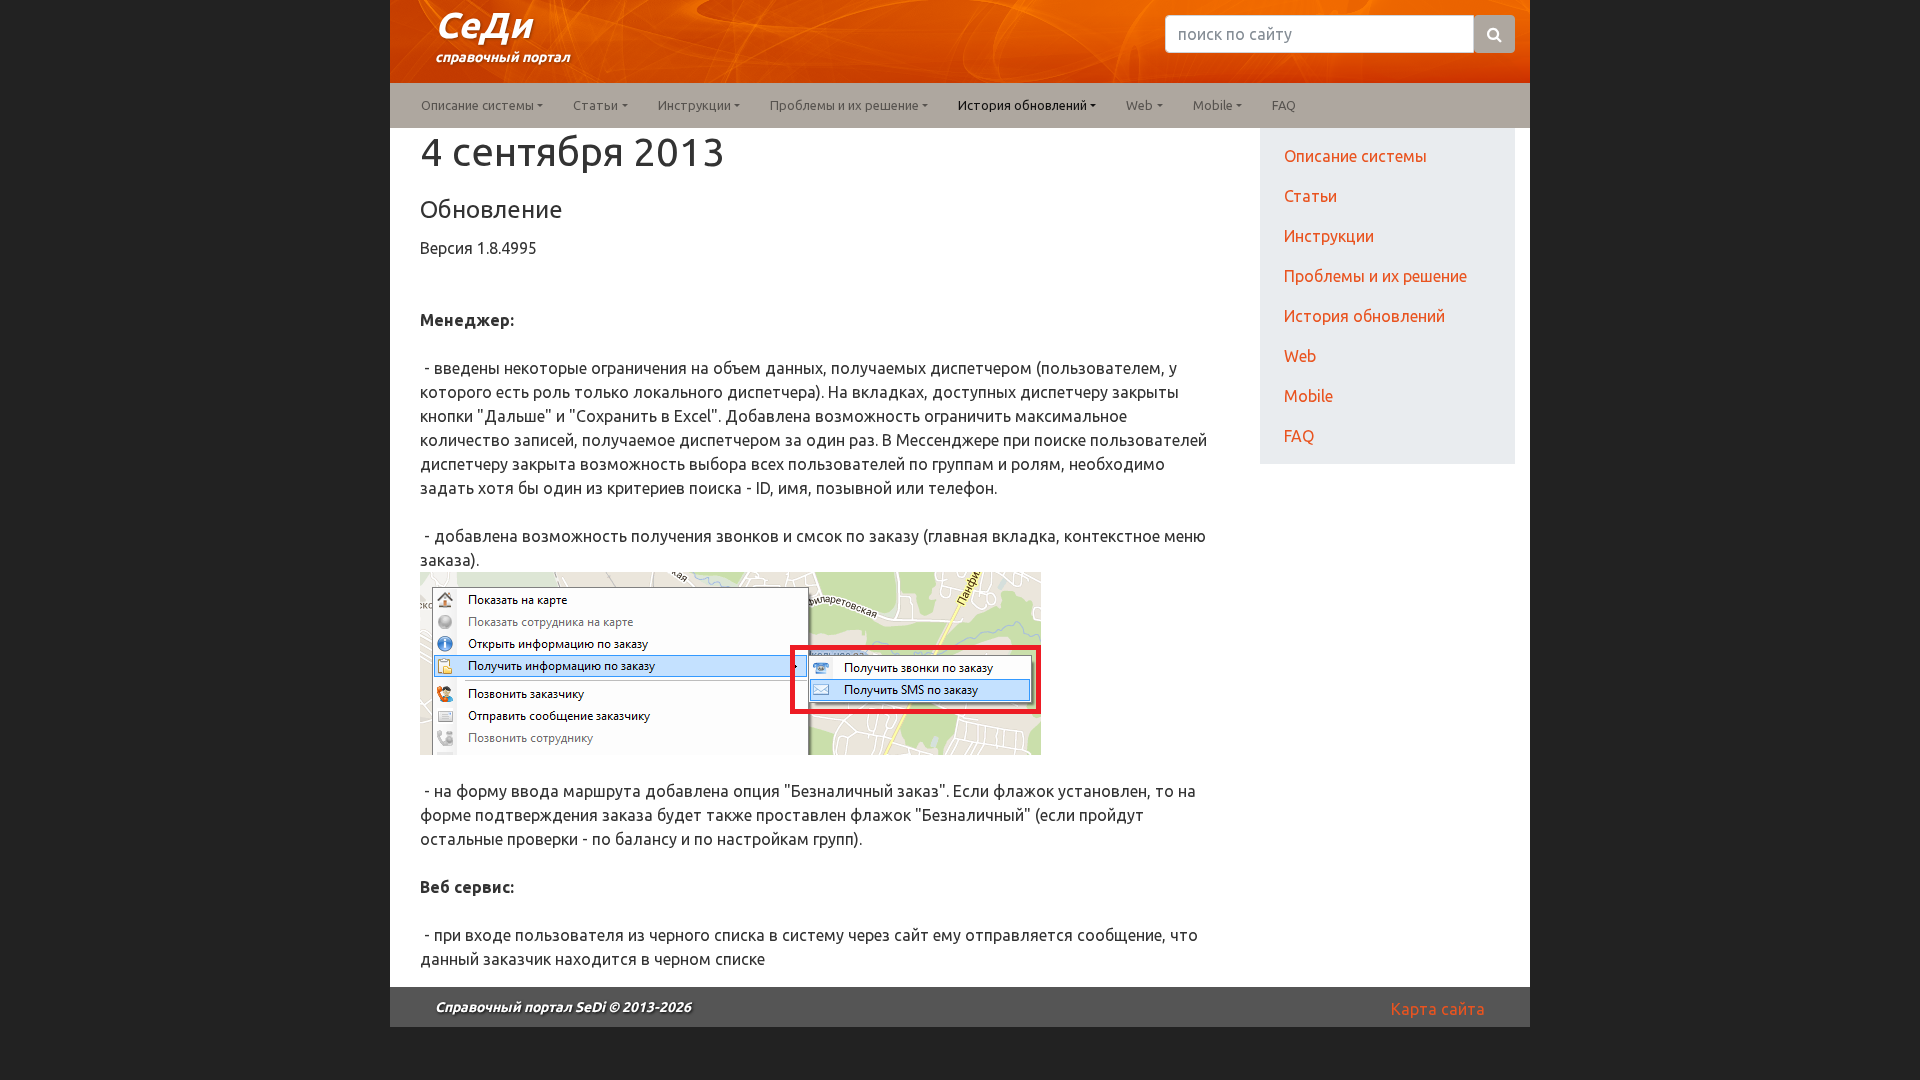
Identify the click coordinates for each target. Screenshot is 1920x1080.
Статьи (1310, 196)
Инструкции (1329, 236)
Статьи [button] (595, 105)
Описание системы (1355, 156)
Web (1300, 356)
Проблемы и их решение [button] (844, 105)
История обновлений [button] (1022, 105)
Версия (448, 248)
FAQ (1284, 105)
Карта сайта (1438, 1009)
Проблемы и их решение (1375, 276)
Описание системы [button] (477, 105)
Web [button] (1139, 105)
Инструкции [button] (694, 105)
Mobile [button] (1213, 105)
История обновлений (1364, 316)
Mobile (1308, 396)
